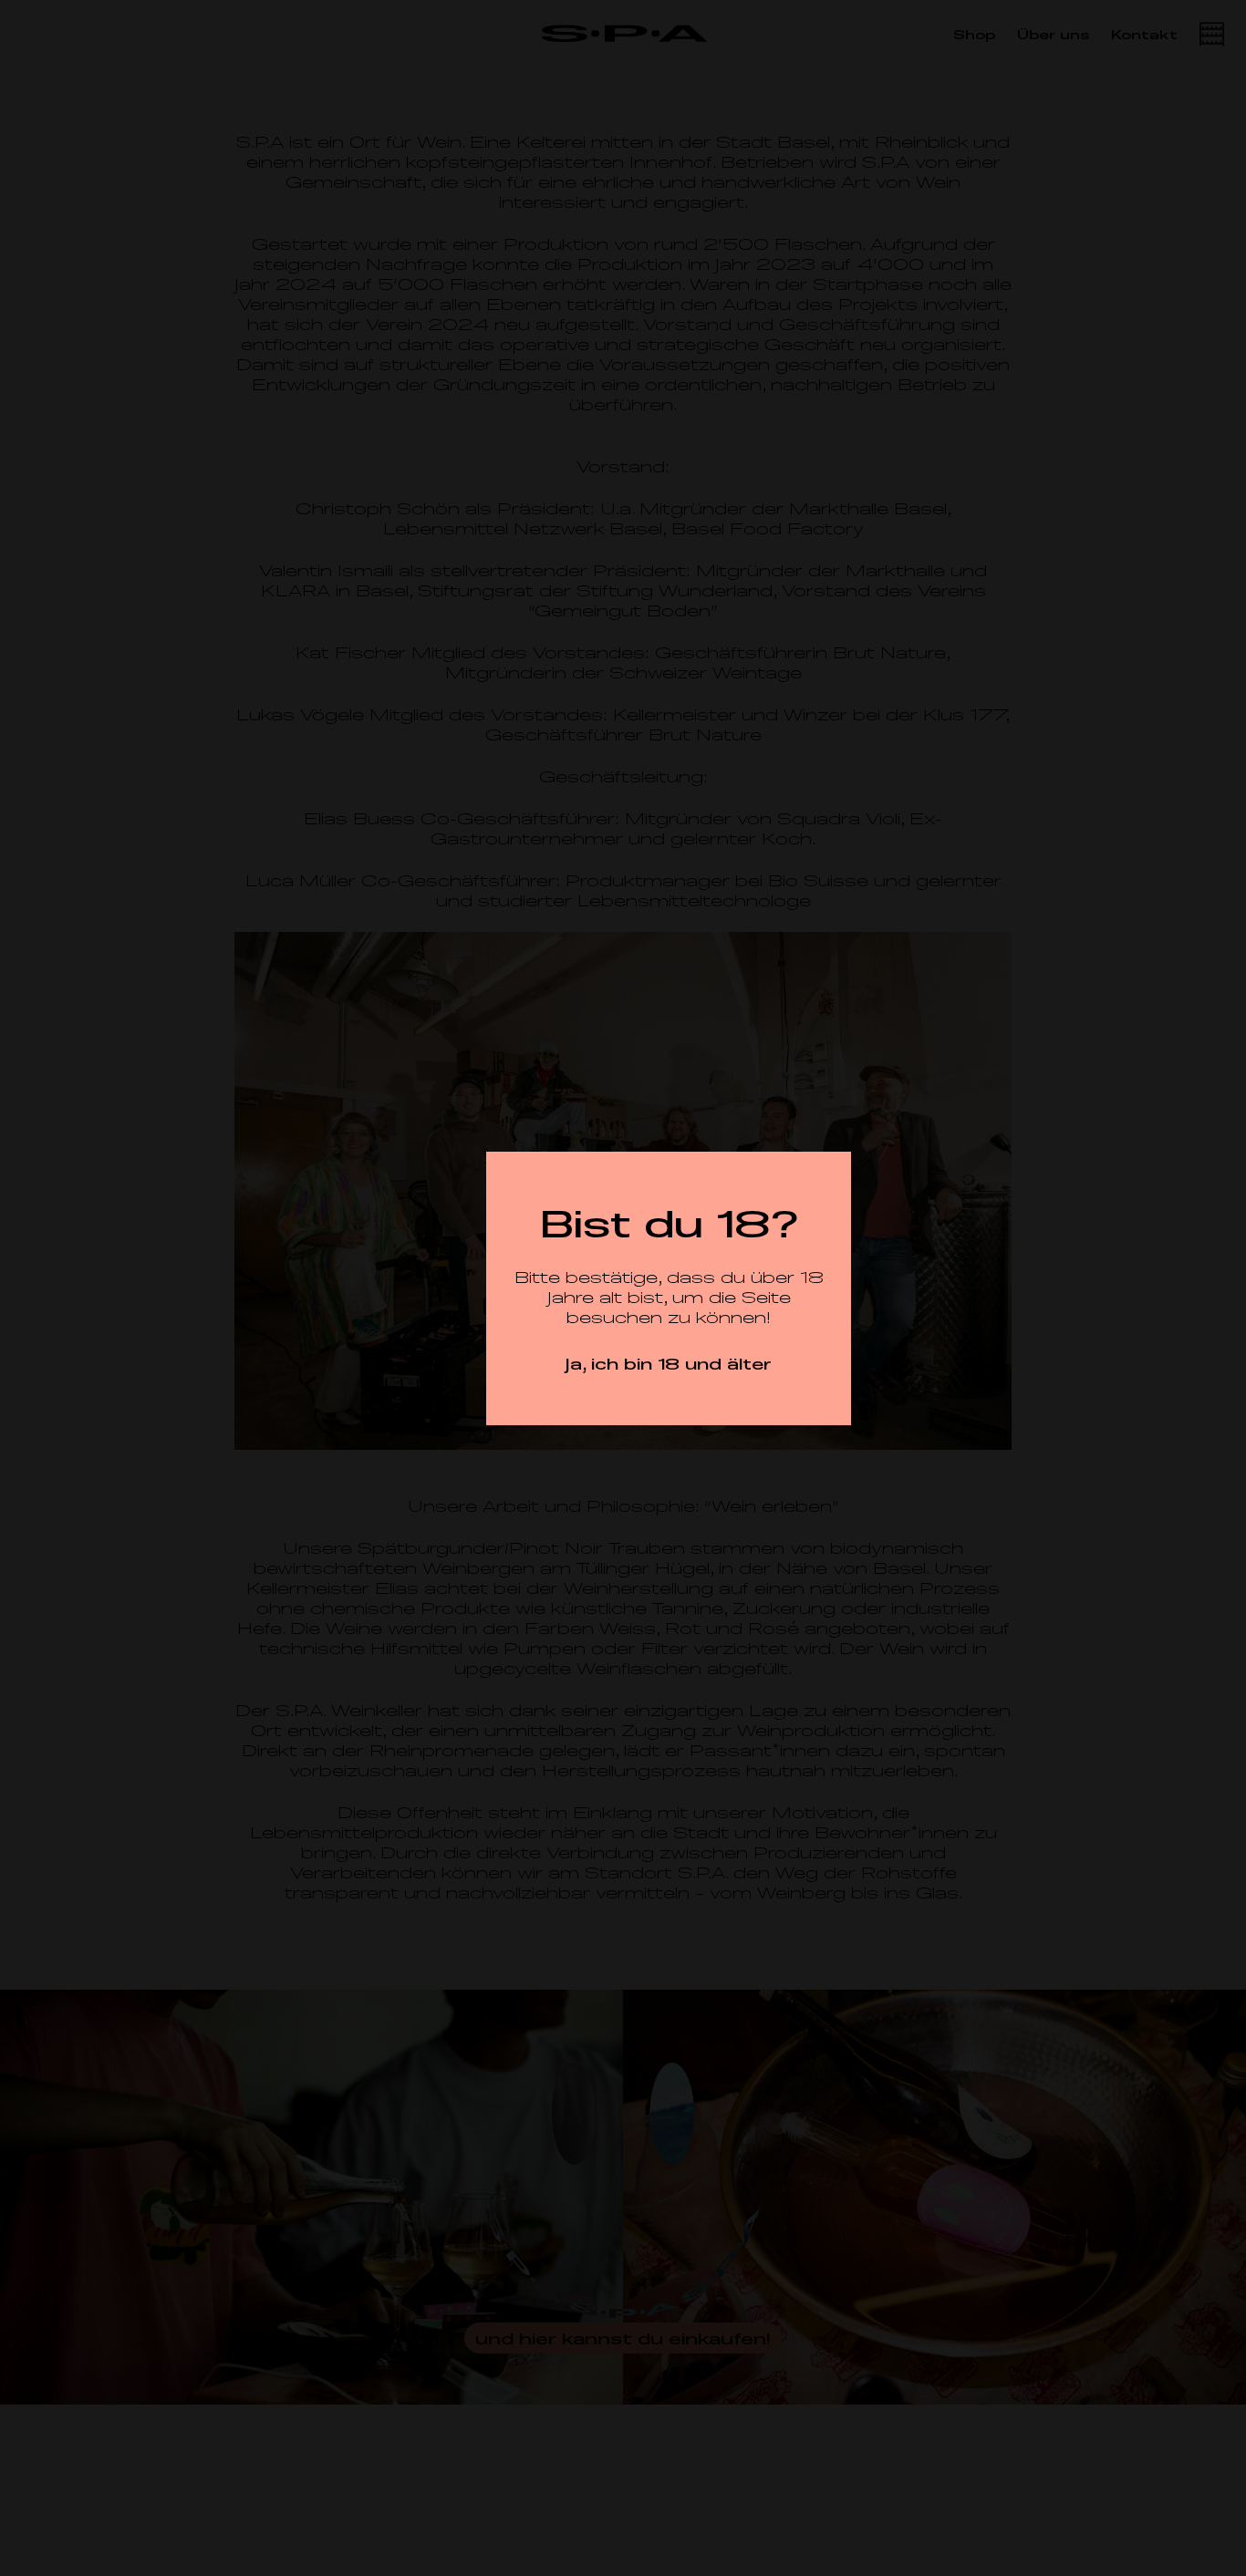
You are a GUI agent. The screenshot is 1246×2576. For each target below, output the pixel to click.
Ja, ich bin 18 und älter (669, 1363)
